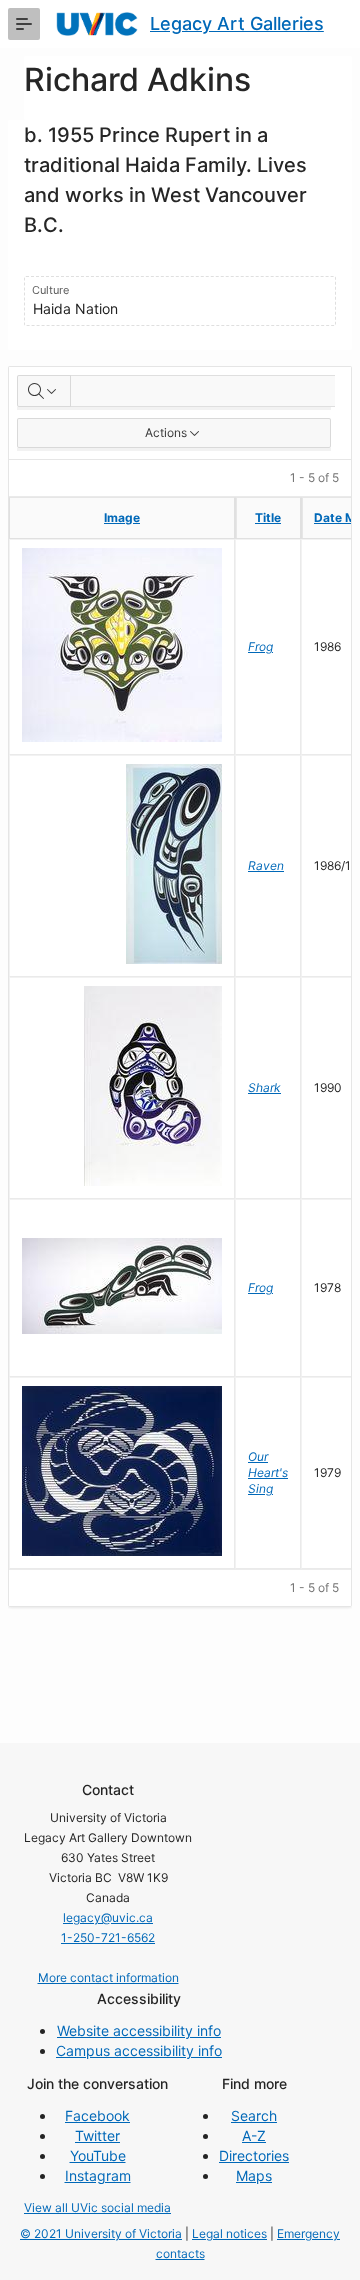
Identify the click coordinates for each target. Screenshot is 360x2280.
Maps (254, 2175)
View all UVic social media (97, 2207)
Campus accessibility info (139, 2050)
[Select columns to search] (44, 391)
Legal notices (229, 2233)
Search (254, 2115)
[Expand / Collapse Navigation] (24, 24)
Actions (166, 432)
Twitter (97, 2135)
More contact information (108, 1977)
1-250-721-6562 (108, 1937)
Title (268, 517)
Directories (254, 2155)
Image (122, 517)
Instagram (98, 2175)
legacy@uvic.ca (108, 1917)
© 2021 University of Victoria (101, 2233)
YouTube (98, 2155)
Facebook (97, 2115)
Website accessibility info (139, 2030)
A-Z (254, 2135)
